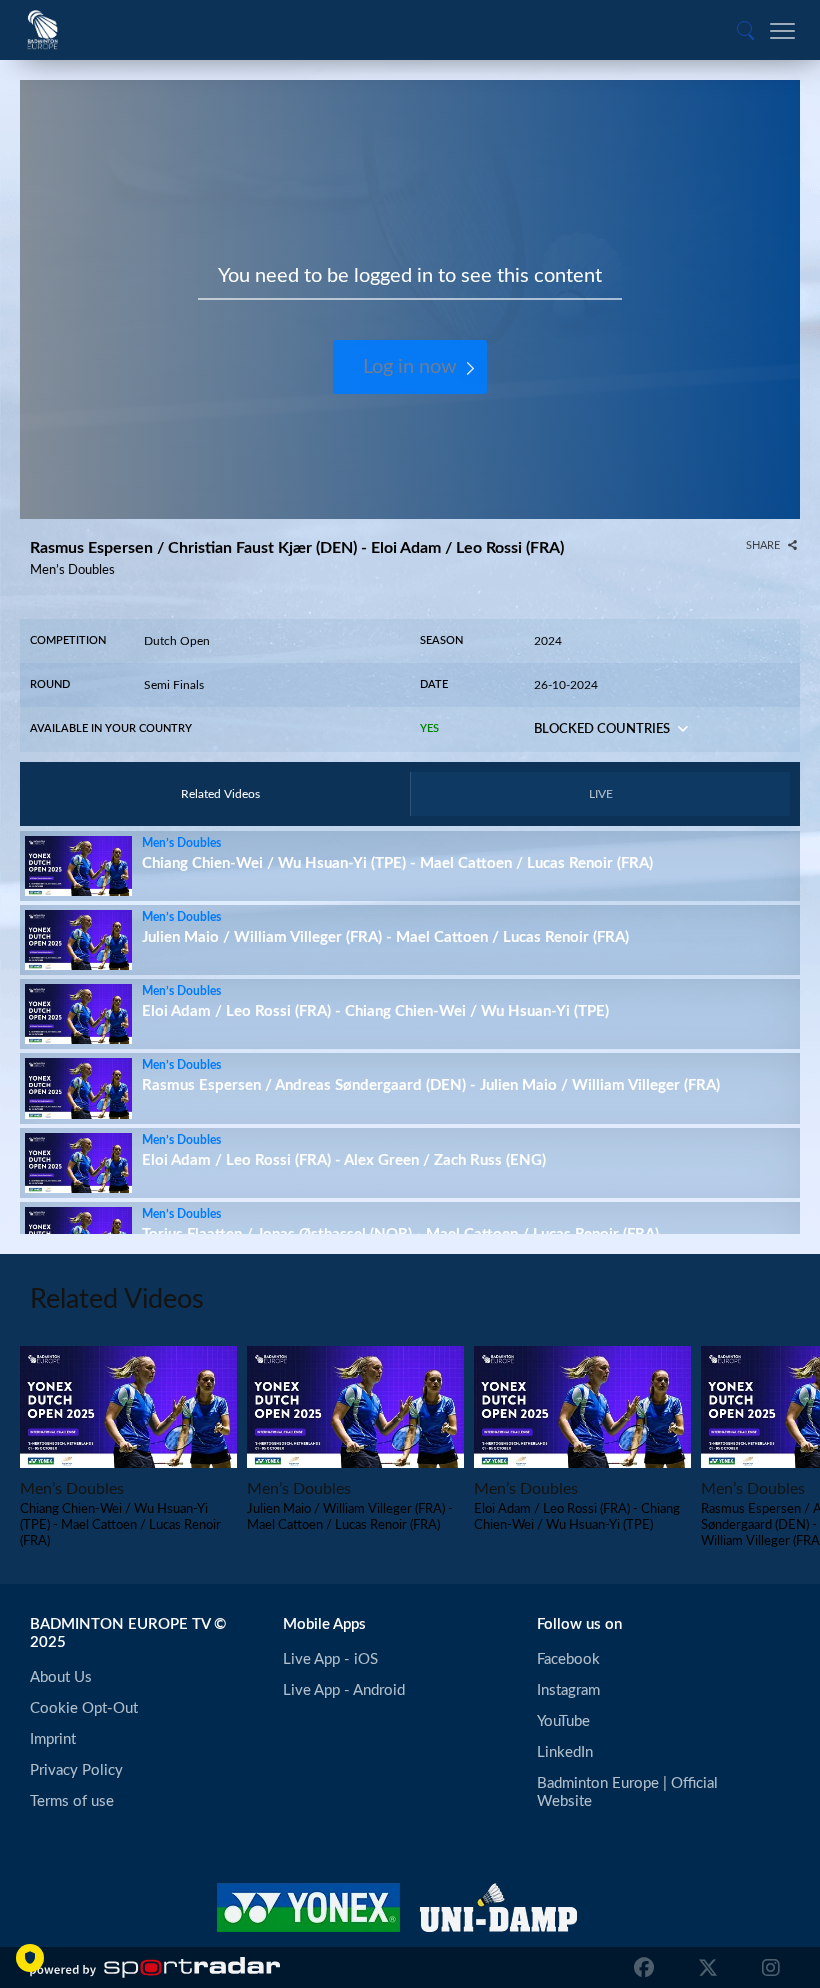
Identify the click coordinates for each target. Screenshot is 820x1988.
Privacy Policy (76, 1770)
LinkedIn (565, 1752)
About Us (61, 1677)
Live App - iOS (330, 1659)
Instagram (568, 1690)
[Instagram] (766, 1968)
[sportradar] (155, 1968)
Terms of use (72, 1801)
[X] (708, 1968)
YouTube (563, 1721)
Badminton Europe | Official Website (629, 1792)
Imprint (53, 1739)
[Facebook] (644, 1968)
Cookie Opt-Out (84, 1708)
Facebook (568, 1659)
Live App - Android (344, 1690)
